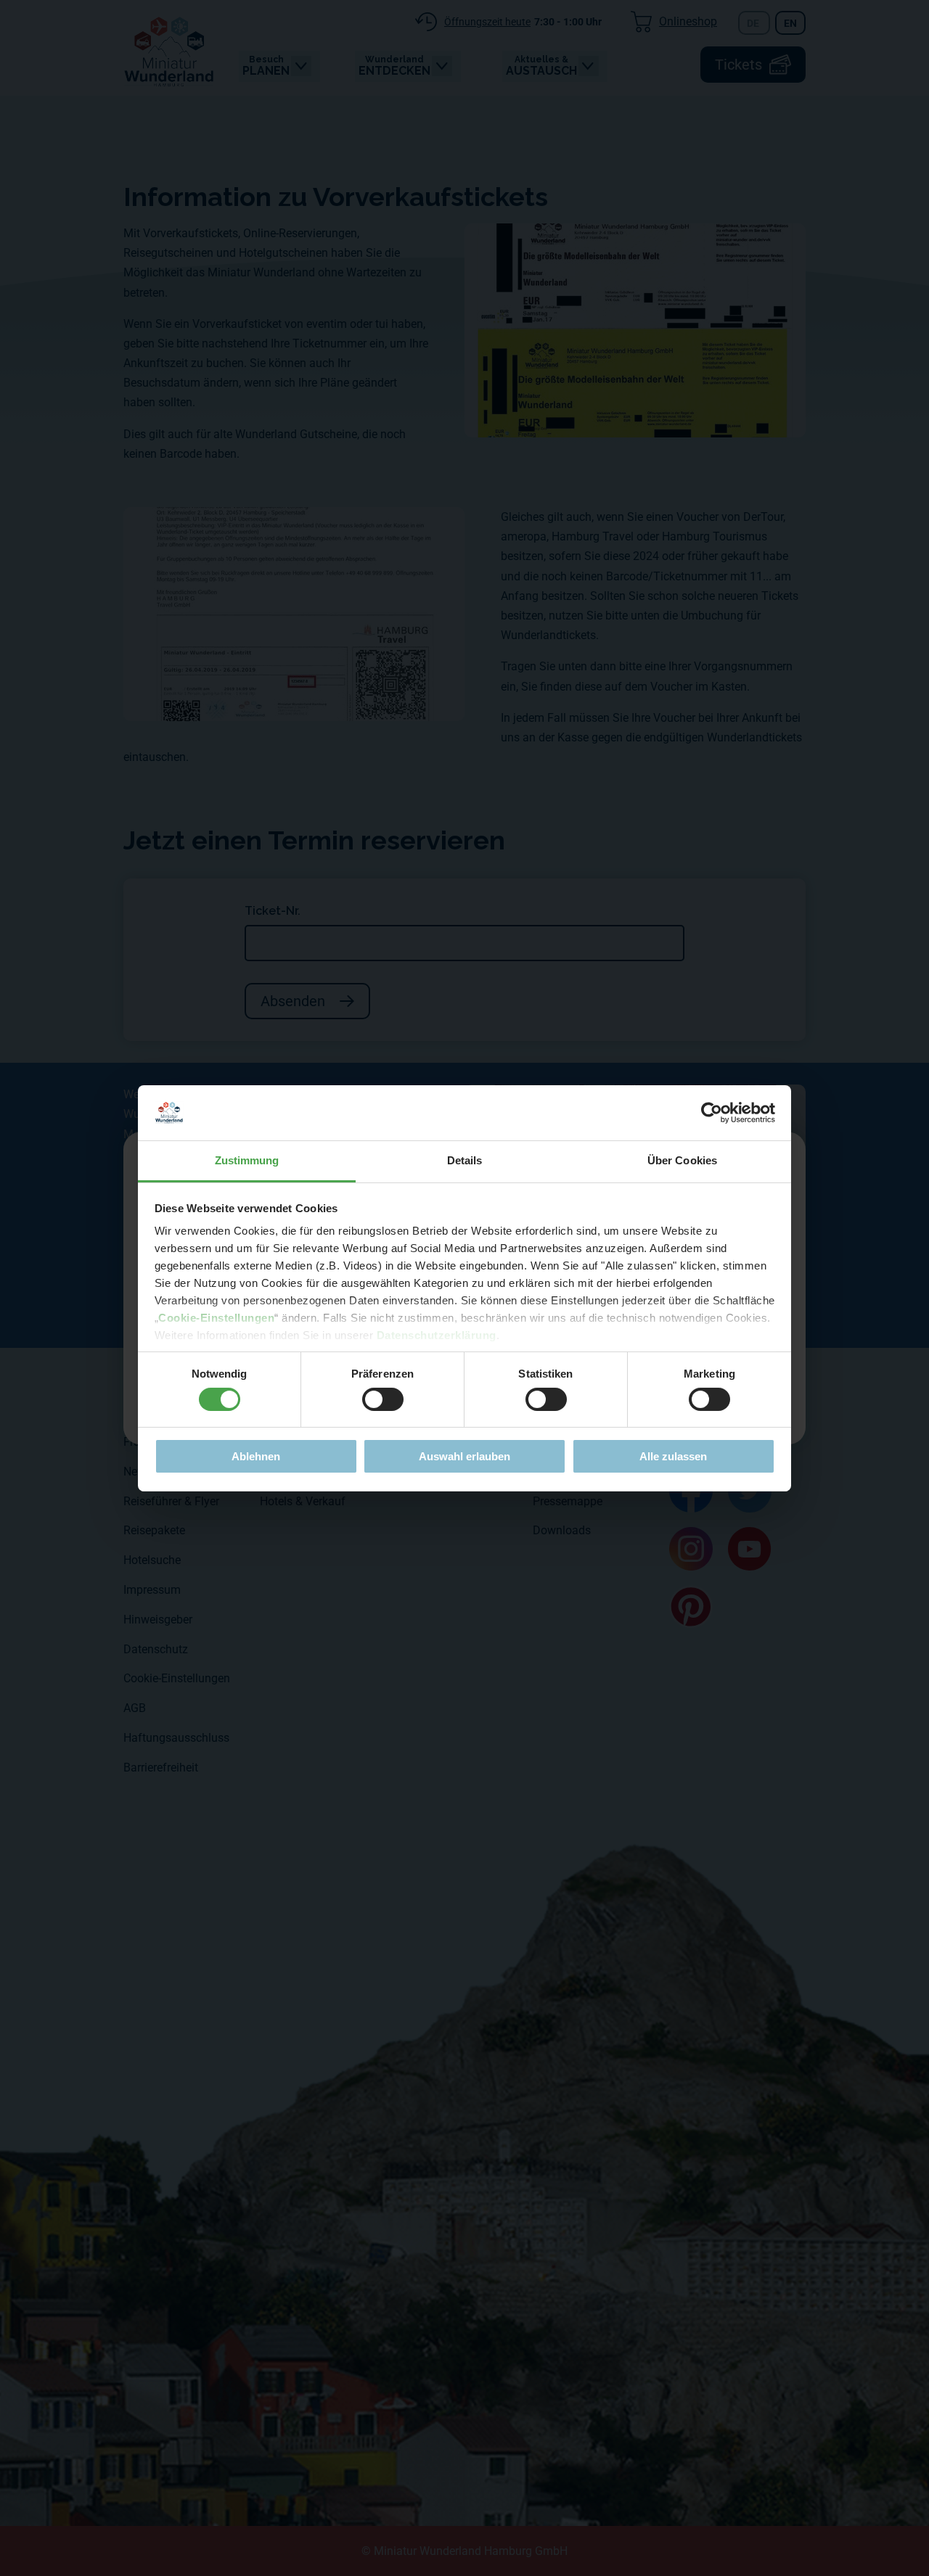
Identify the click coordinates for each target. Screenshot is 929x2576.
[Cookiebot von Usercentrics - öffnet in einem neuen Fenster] (712, 1113)
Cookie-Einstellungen (216, 1318)
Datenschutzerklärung (437, 1335)
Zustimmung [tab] (247, 1160)
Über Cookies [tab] (682, 1160)
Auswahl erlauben (464, 1456)
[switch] (383, 1399)
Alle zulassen (673, 1456)
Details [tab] (465, 1160)
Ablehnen (256, 1456)
